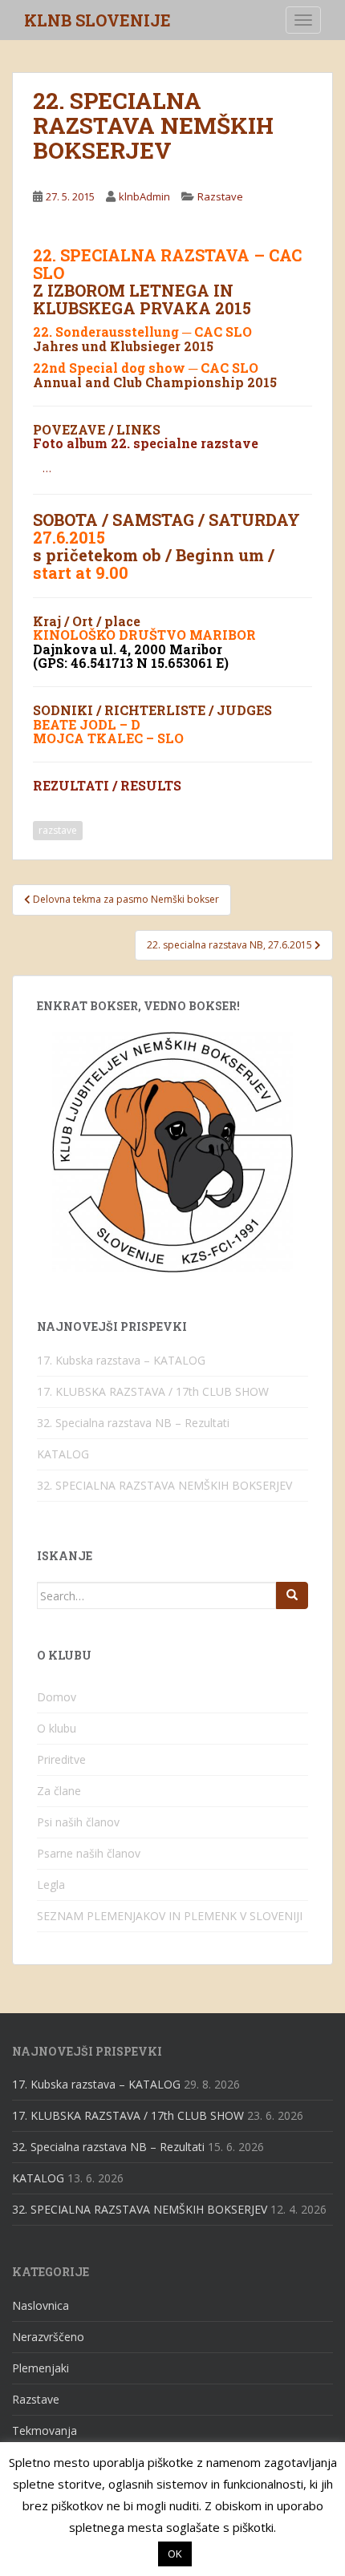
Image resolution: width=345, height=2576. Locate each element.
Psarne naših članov (89, 1853)
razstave (58, 830)
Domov (57, 1697)
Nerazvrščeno (48, 2337)
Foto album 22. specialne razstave (146, 443)
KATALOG (63, 1454)
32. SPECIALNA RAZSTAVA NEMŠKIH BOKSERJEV (164, 1485)
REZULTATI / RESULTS (107, 785)
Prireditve (61, 1759)
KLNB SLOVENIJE (97, 20)
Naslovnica (41, 2305)
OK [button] (175, 2554)
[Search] (292, 1595)
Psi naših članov (78, 1822)
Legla (51, 1884)
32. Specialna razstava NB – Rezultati (133, 1423)
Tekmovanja (45, 2430)
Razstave (220, 196)
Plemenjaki (41, 2368)
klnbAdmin (144, 196)
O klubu (57, 1728)
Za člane (59, 1791)
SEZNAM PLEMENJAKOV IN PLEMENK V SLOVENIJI (170, 1916)
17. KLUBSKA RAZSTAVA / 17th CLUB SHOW (153, 1391)
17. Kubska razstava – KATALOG (121, 1360)
